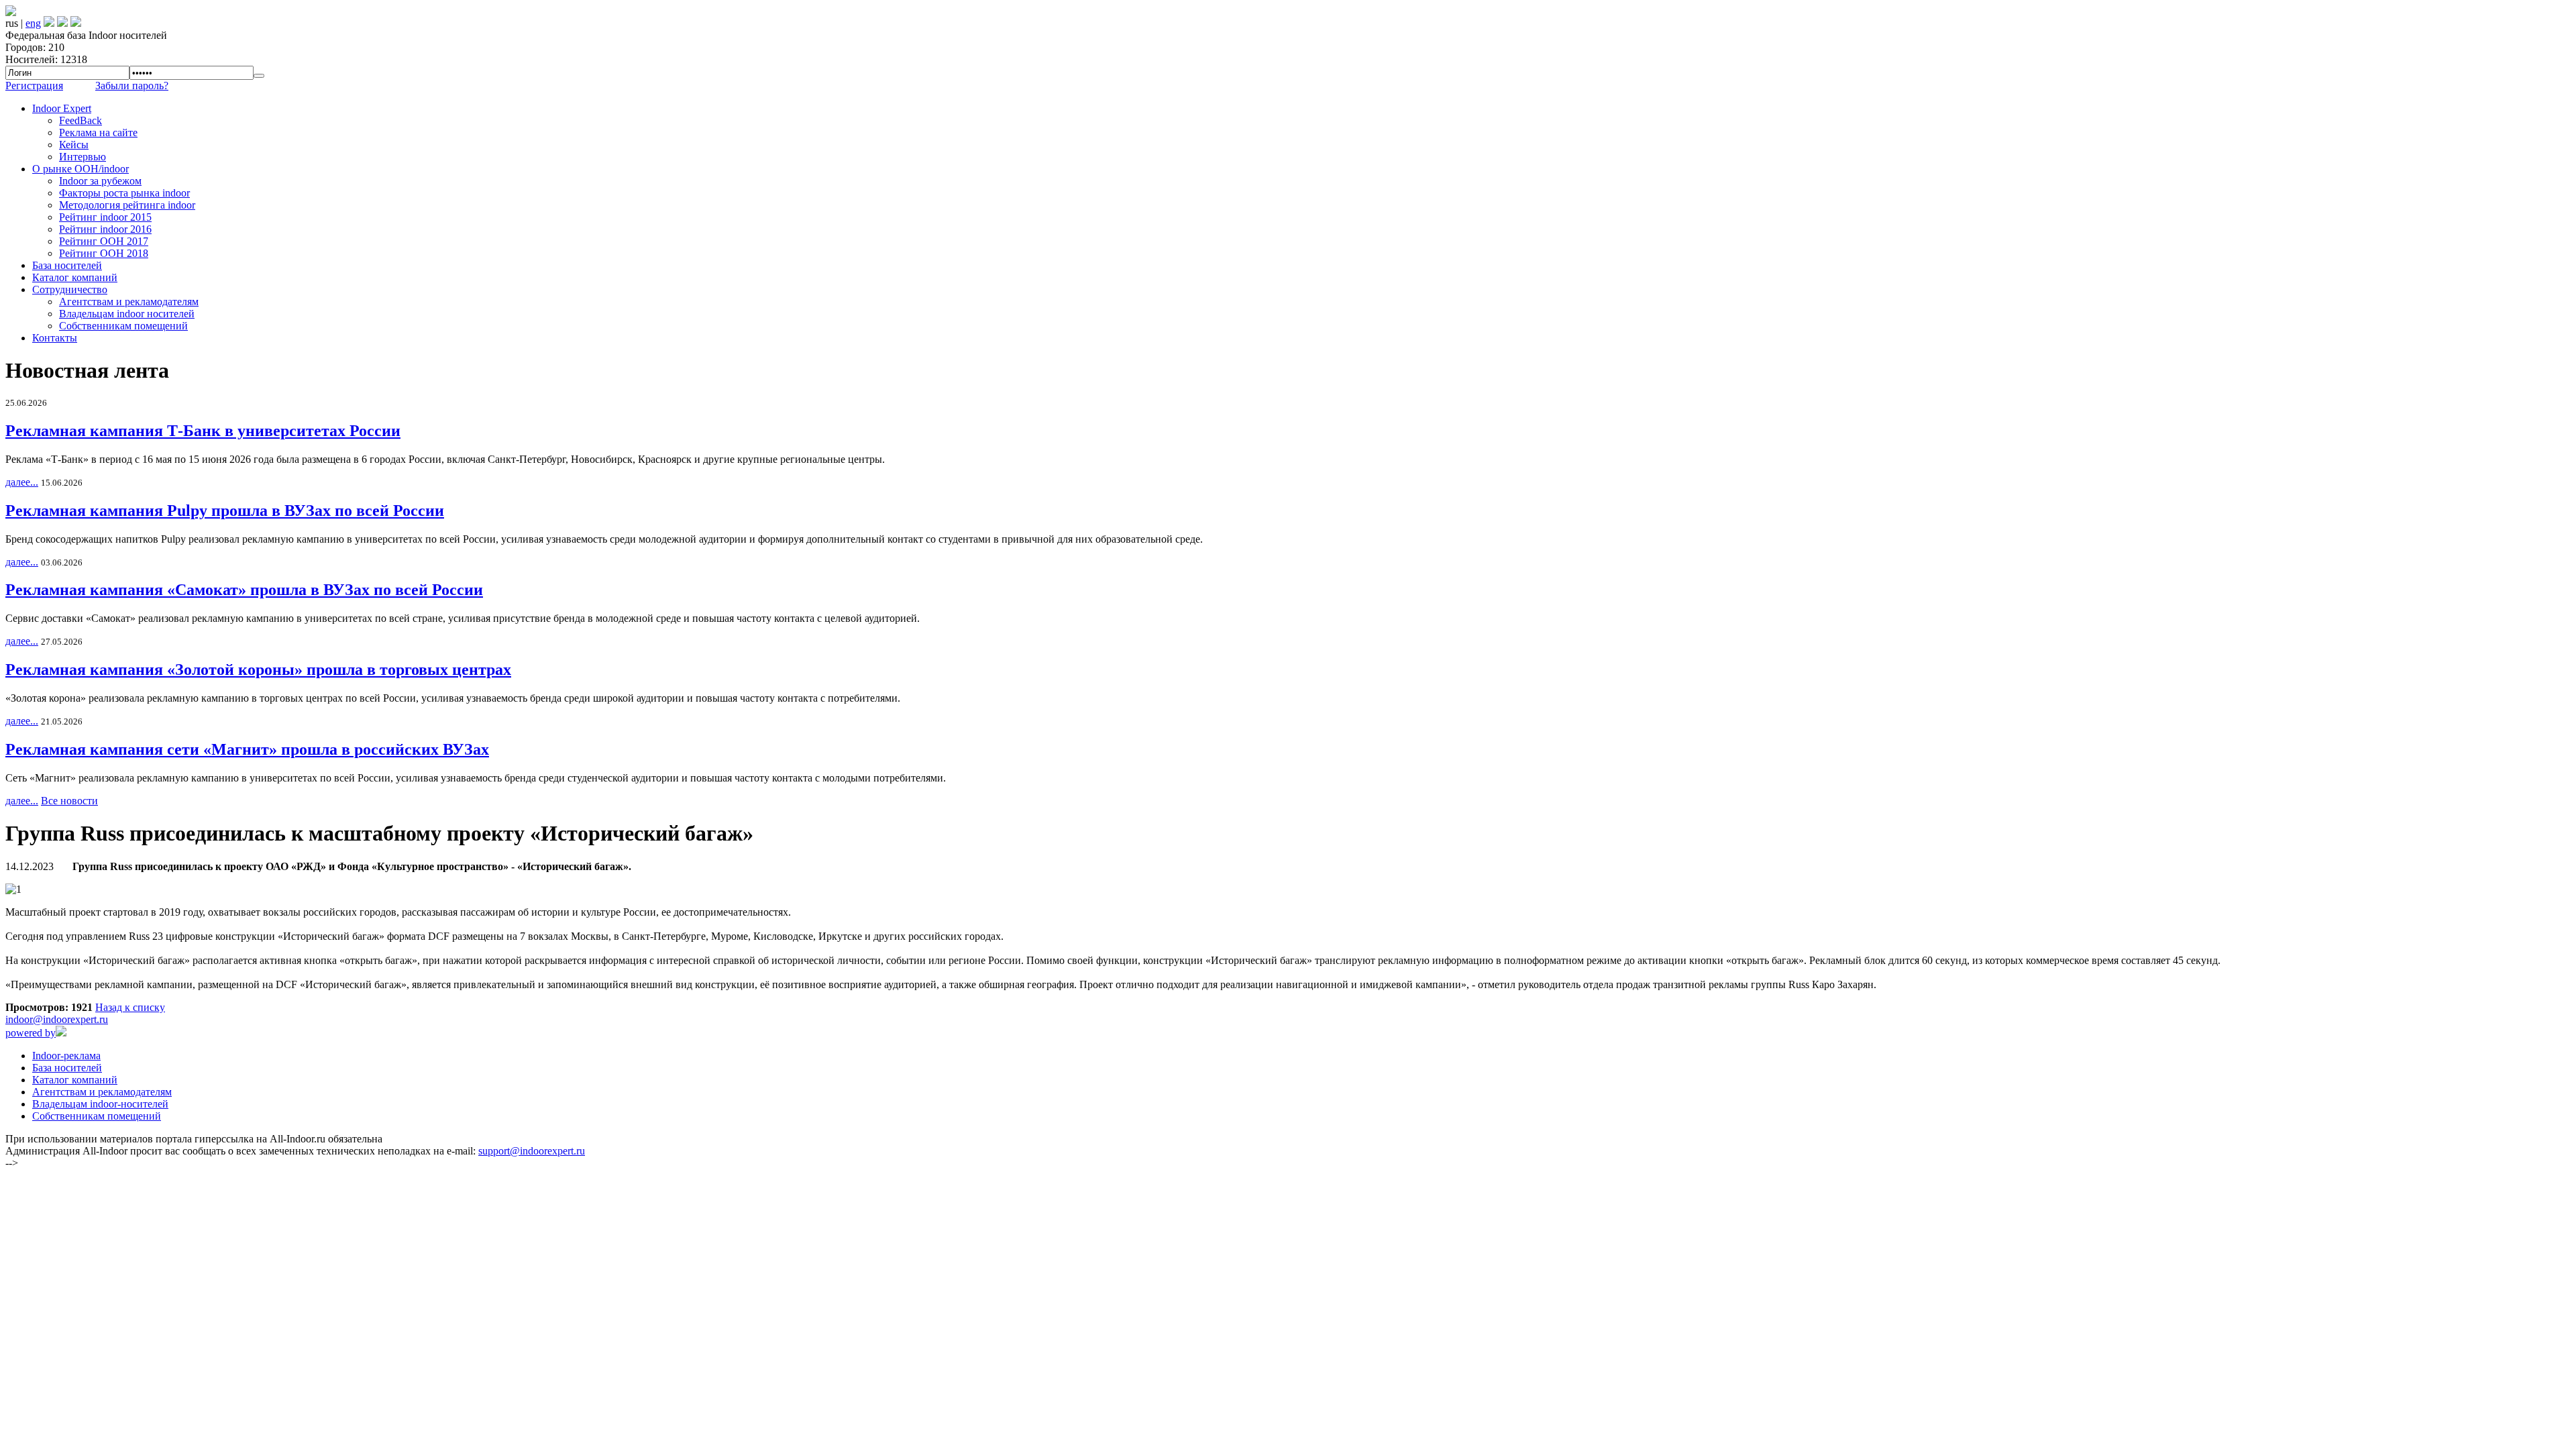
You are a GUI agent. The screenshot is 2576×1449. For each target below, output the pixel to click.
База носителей (67, 265)
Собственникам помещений (123, 326)
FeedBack (80, 120)
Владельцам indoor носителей (127, 314)
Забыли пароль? (132, 86)
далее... (22, 482)
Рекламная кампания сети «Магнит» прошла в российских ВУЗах (247, 749)
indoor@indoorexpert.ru (57, 1019)
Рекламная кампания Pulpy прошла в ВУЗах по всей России (225, 511)
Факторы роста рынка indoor (124, 193)
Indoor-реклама (66, 1056)
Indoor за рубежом (100, 181)
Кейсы (74, 145)
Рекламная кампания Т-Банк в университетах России (203, 431)
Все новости (69, 801)
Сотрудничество (70, 289)
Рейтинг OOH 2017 (104, 241)
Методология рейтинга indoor (127, 205)
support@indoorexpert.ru (532, 1151)
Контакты (55, 338)
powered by (31, 1033)
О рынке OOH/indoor (80, 169)
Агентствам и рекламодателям (129, 302)
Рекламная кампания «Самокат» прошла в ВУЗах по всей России (244, 590)
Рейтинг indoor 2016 (105, 229)
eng (33, 23)
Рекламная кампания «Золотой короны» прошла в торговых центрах (258, 669)
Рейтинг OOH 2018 (104, 253)
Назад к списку (130, 1007)
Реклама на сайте (98, 132)
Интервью (83, 157)
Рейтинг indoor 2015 (105, 217)
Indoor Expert (62, 108)
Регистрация (34, 86)
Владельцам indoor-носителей (100, 1104)
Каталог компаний (75, 277)
